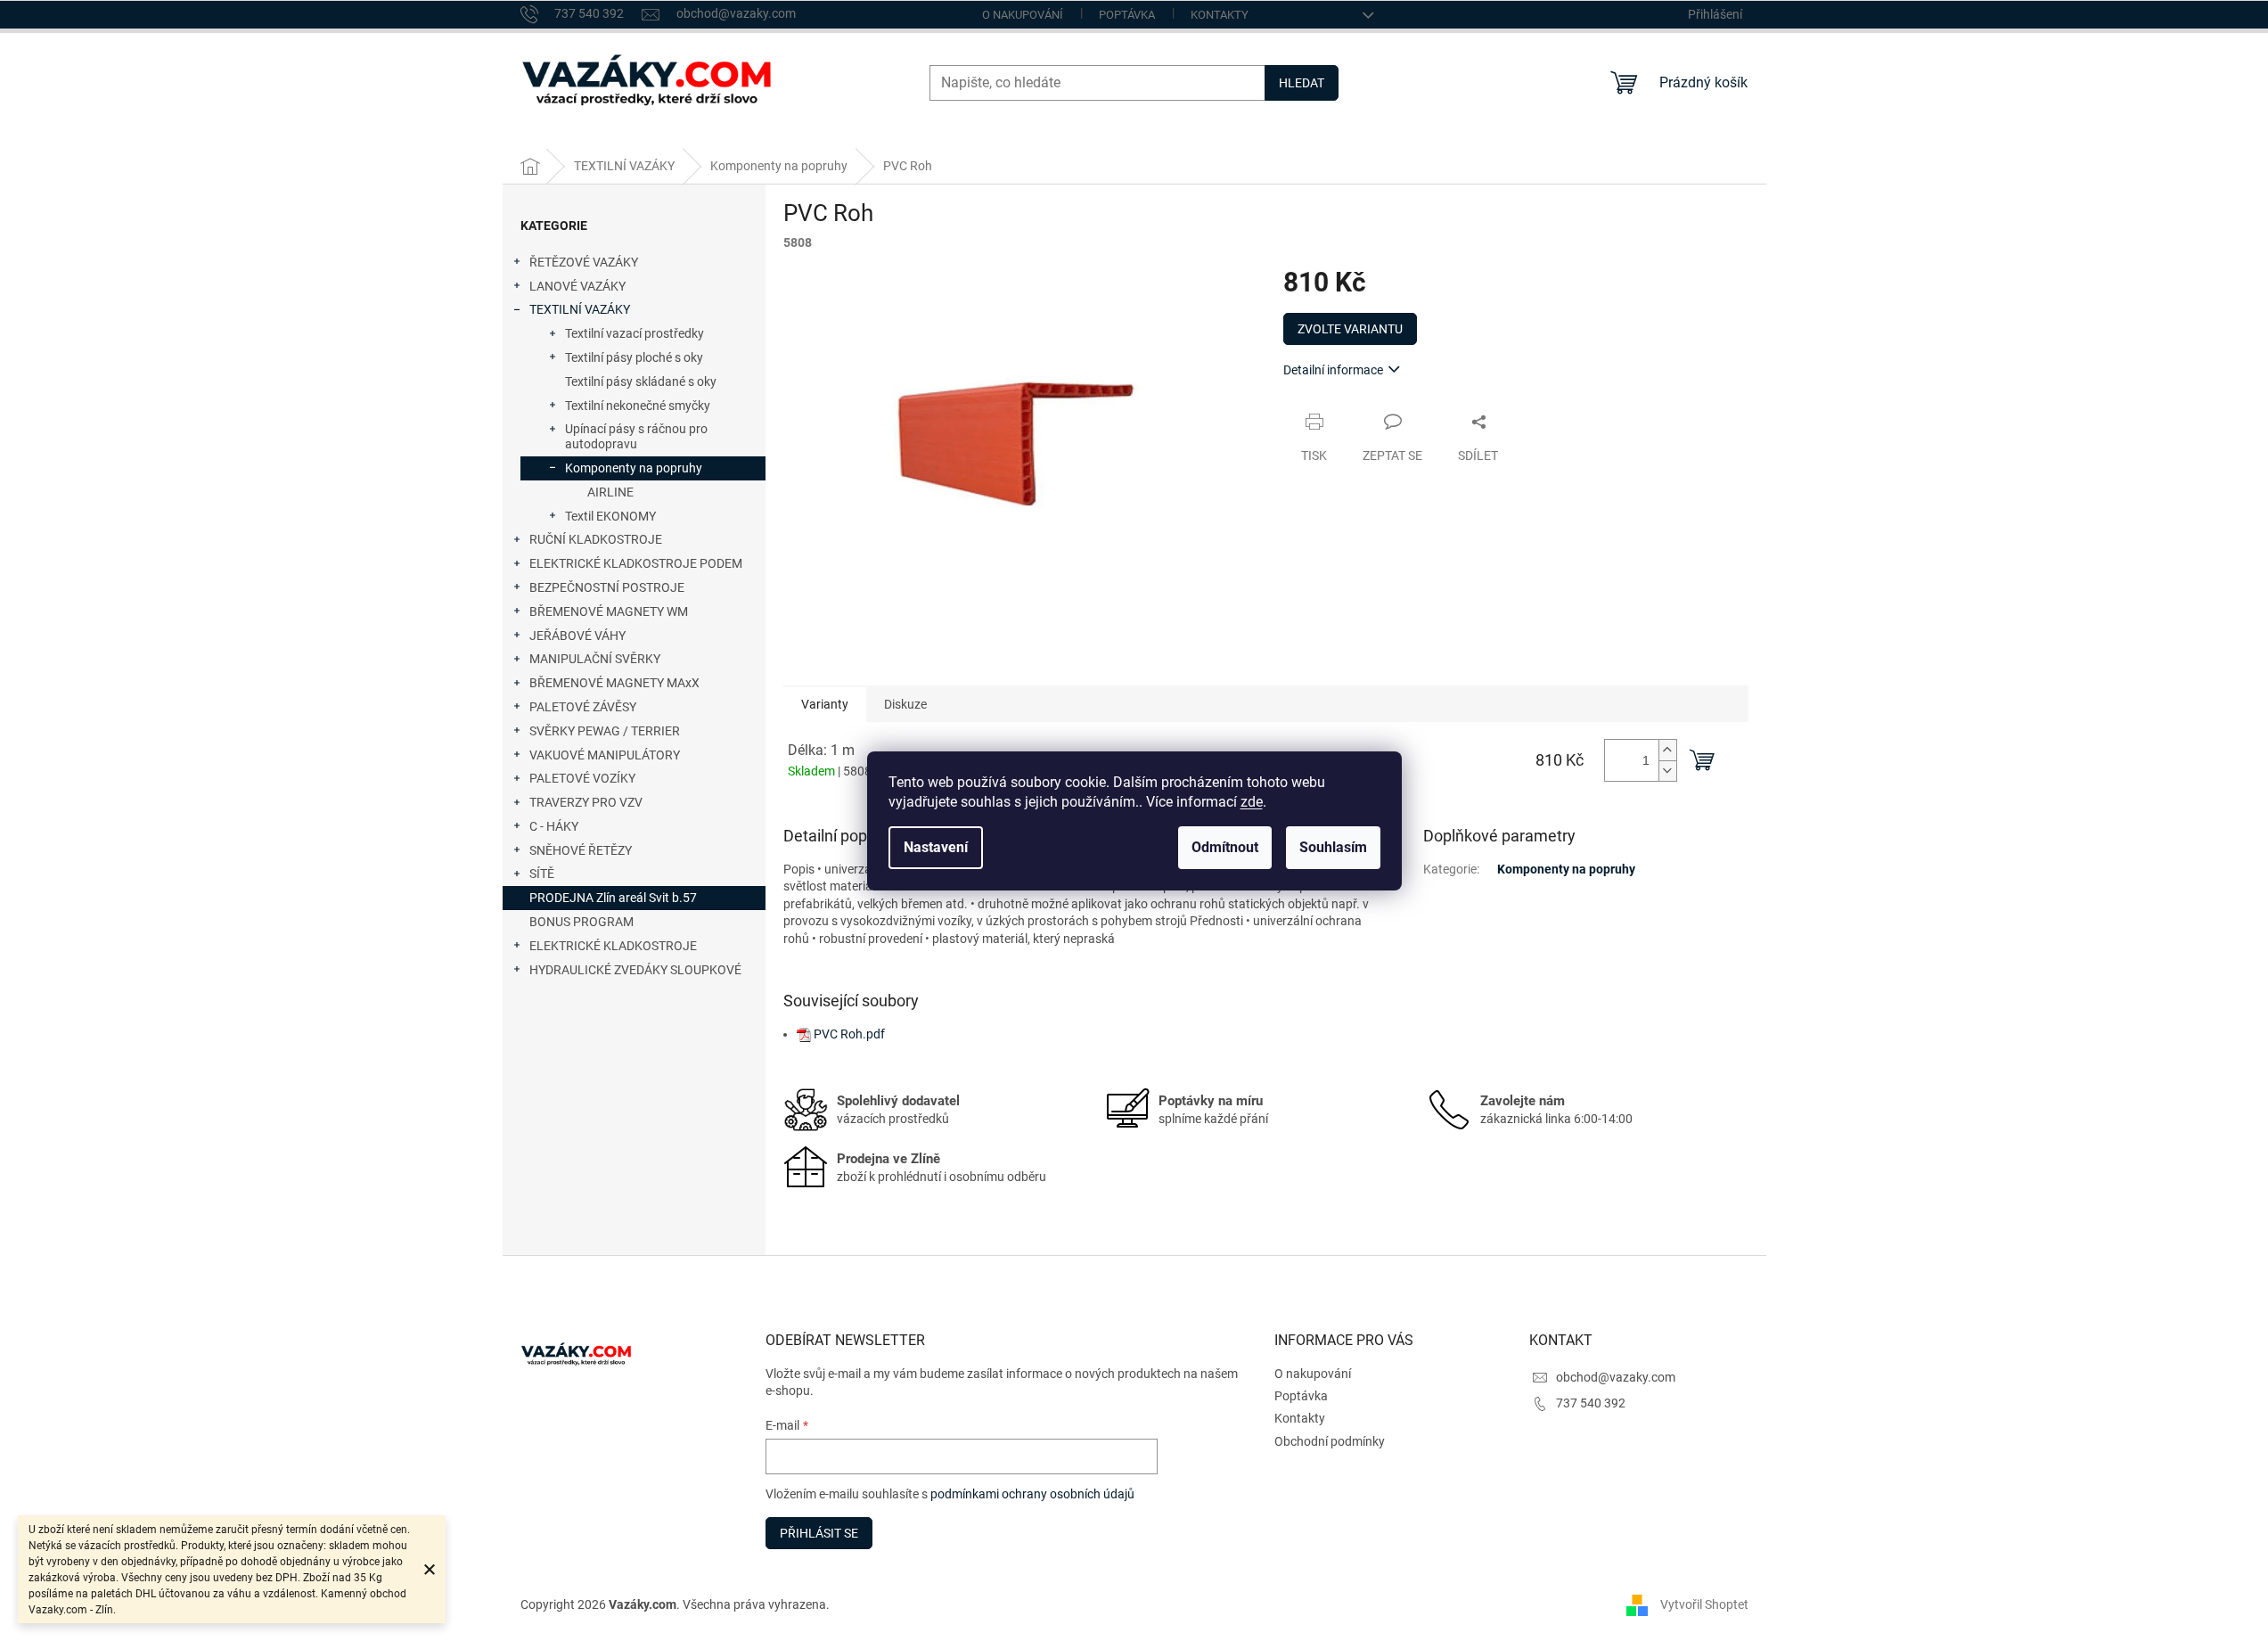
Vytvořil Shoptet (1704, 1604)
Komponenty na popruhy (634, 468)
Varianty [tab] (825, 704)
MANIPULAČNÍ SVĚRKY (595, 659)
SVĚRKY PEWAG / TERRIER (605, 731)
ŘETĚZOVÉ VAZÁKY (584, 262)
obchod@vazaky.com (1616, 1377)
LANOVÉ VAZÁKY (577, 286)
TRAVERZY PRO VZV (586, 802)
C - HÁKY (554, 826)
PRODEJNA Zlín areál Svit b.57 (613, 898)
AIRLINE (610, 492)
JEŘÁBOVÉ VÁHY (577, 636)
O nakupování (1023, 15)
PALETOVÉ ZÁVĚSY (583, 707)
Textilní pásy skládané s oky (641, 382)
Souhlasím (1333, 847)
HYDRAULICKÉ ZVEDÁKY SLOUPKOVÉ (635, 970)
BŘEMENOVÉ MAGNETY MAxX (614, 683)
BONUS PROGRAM (581, 922)
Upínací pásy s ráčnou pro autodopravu (636, 436)
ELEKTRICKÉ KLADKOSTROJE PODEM (636, 563)
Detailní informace (1333, 370)
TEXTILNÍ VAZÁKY (580, 309)
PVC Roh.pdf (849, 1034)
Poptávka (1127, 15)
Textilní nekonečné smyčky (638, 406)
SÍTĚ (542, 874)
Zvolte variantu (1350, 329)
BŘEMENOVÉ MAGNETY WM (609, 611)
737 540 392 (1591, 1403)
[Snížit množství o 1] (1667, 771)
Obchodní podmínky (1330, 1441)
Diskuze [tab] (905, 704)
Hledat (1302, 83)
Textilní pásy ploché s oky (634, 357)
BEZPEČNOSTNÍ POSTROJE (607, 587)
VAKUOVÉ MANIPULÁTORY (605, 755)
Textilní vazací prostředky (635, 333)
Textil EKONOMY (610, 516)
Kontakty (1220, 15)
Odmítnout (1225, 847)
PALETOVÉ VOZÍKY (582, 778)
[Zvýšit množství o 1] (1667, 750)
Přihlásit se (819, 1533)
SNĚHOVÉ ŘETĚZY (581, 850)
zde (1252, 802)
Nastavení (936, 847)
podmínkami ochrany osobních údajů (1032, 1494)
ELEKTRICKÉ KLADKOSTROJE (613, 946)
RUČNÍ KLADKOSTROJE (596, 539)
